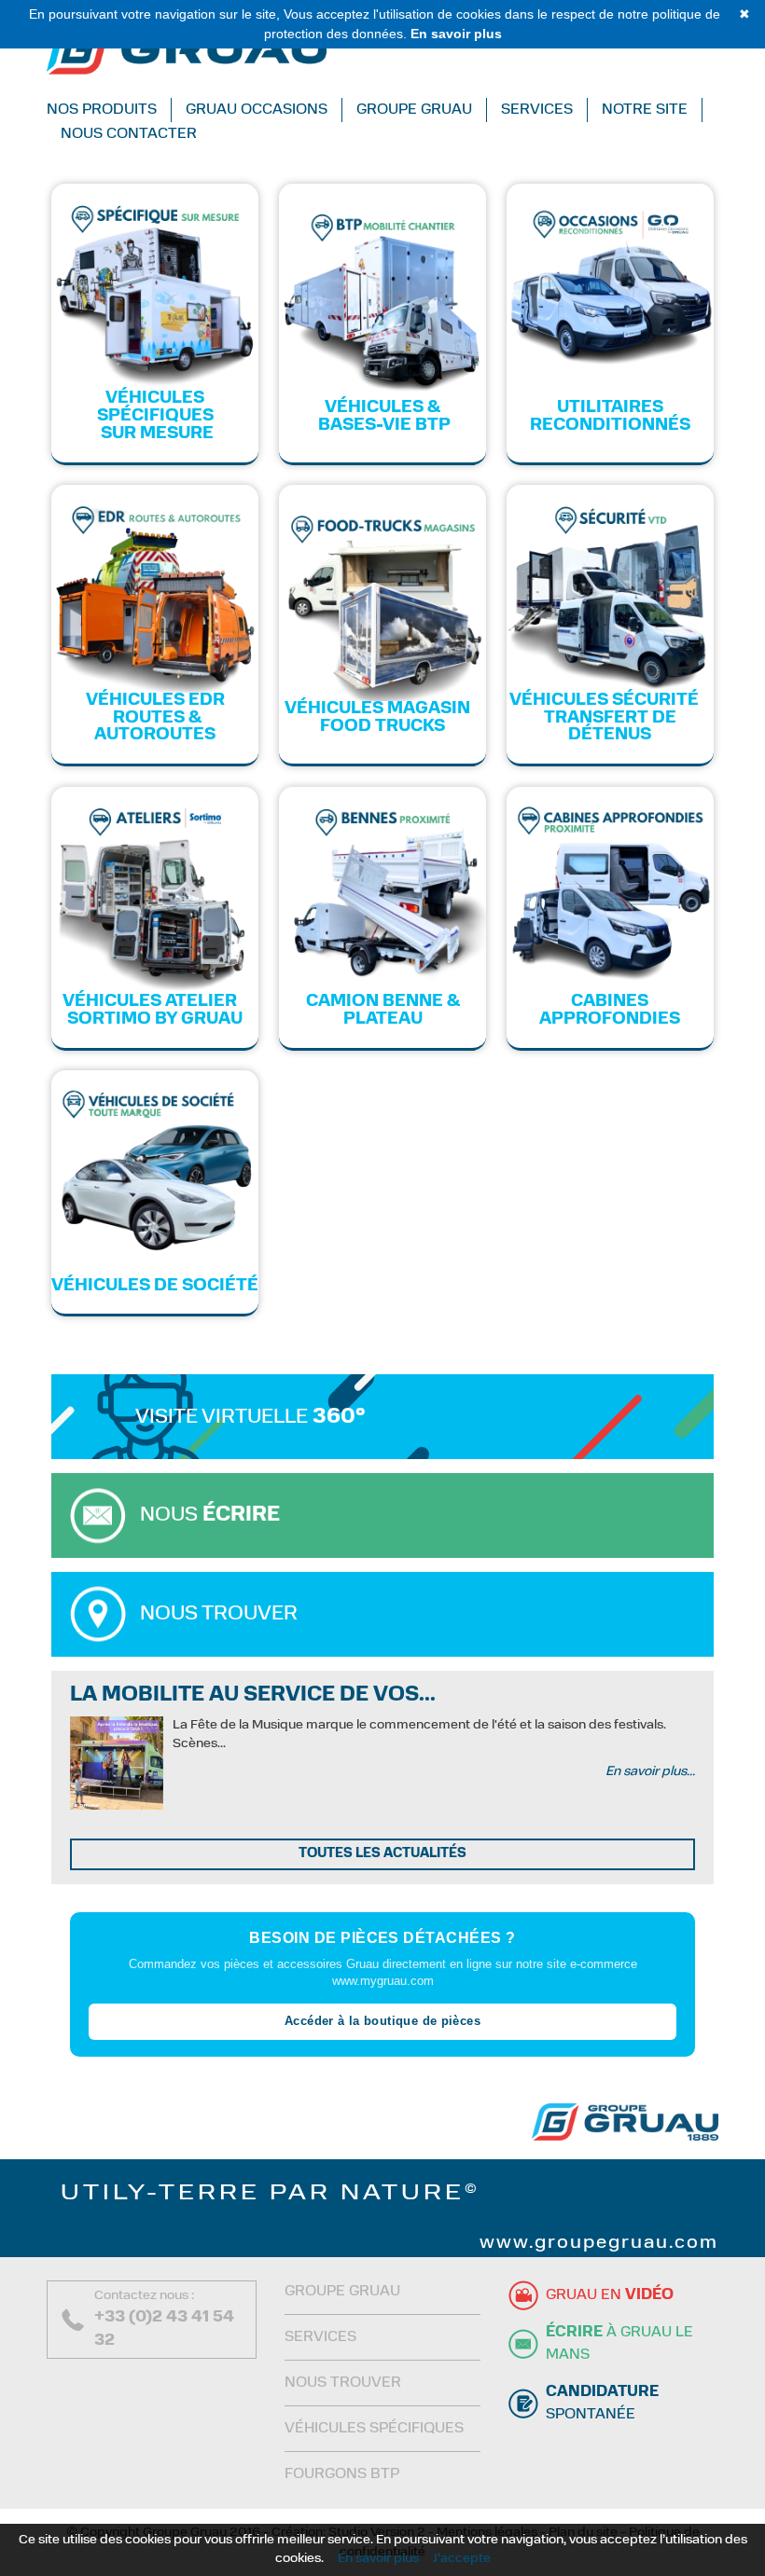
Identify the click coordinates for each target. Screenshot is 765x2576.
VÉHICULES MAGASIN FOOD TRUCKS (383, 718)
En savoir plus (378, 2559)
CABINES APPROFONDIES (610, 1011)
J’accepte (462, 2559)
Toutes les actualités (382, 1854)
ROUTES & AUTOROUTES (155, 728)
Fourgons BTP (342, 2474)
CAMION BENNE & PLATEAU (383, 1011)
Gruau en (610, 2295)
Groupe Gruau (342, 2292)
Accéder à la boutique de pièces (382, 2021)
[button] (109, 110)
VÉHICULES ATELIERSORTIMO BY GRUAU (155, 1011)
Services (320, 2337)
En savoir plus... (650, 1772)
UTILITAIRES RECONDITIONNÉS (610, 417)
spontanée (602, 2404)
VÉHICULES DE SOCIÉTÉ (155, 1287)
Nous (210, 1515)
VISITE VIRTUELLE (250, 1418)
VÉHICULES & (382, 408)
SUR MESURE (155, 434)
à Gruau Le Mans (619, 2344)
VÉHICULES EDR (155, 701)
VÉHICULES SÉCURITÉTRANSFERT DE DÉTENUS (610, 719)
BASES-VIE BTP (382, 426)
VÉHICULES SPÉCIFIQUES (155, 408)
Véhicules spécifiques (374, 2429)
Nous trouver (219, 1614)
